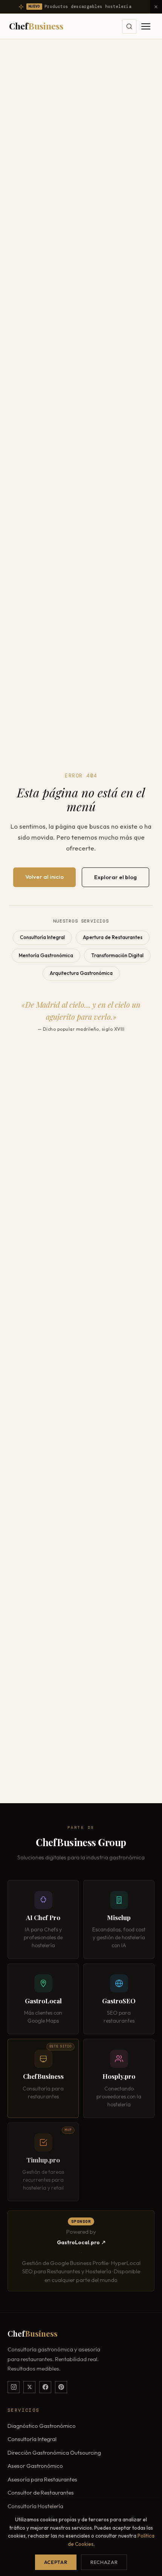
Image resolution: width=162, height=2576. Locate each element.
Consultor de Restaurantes (41, 2492)
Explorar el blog (115, 877)
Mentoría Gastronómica (46, 955)
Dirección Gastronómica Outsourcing (54, 2453)
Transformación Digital (117, 955)
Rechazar (104, 2562)
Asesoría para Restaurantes (42, 2479)
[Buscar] (129, 26)
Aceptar (56, 2562)
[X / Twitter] (29, 2387)
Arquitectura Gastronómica (81, 973)
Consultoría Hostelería (35, 2506)
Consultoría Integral (42, 937)
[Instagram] (14, 2387)
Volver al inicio (44, 877)
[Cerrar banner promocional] (156, 7)
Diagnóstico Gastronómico (42, 2426)
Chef (36, 26)
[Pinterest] (61, 2387)
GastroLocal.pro (78, 2242)
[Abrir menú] (146, 26)
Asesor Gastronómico (35, 2466)
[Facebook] (45, 2387)
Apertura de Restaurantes (113, 937)
